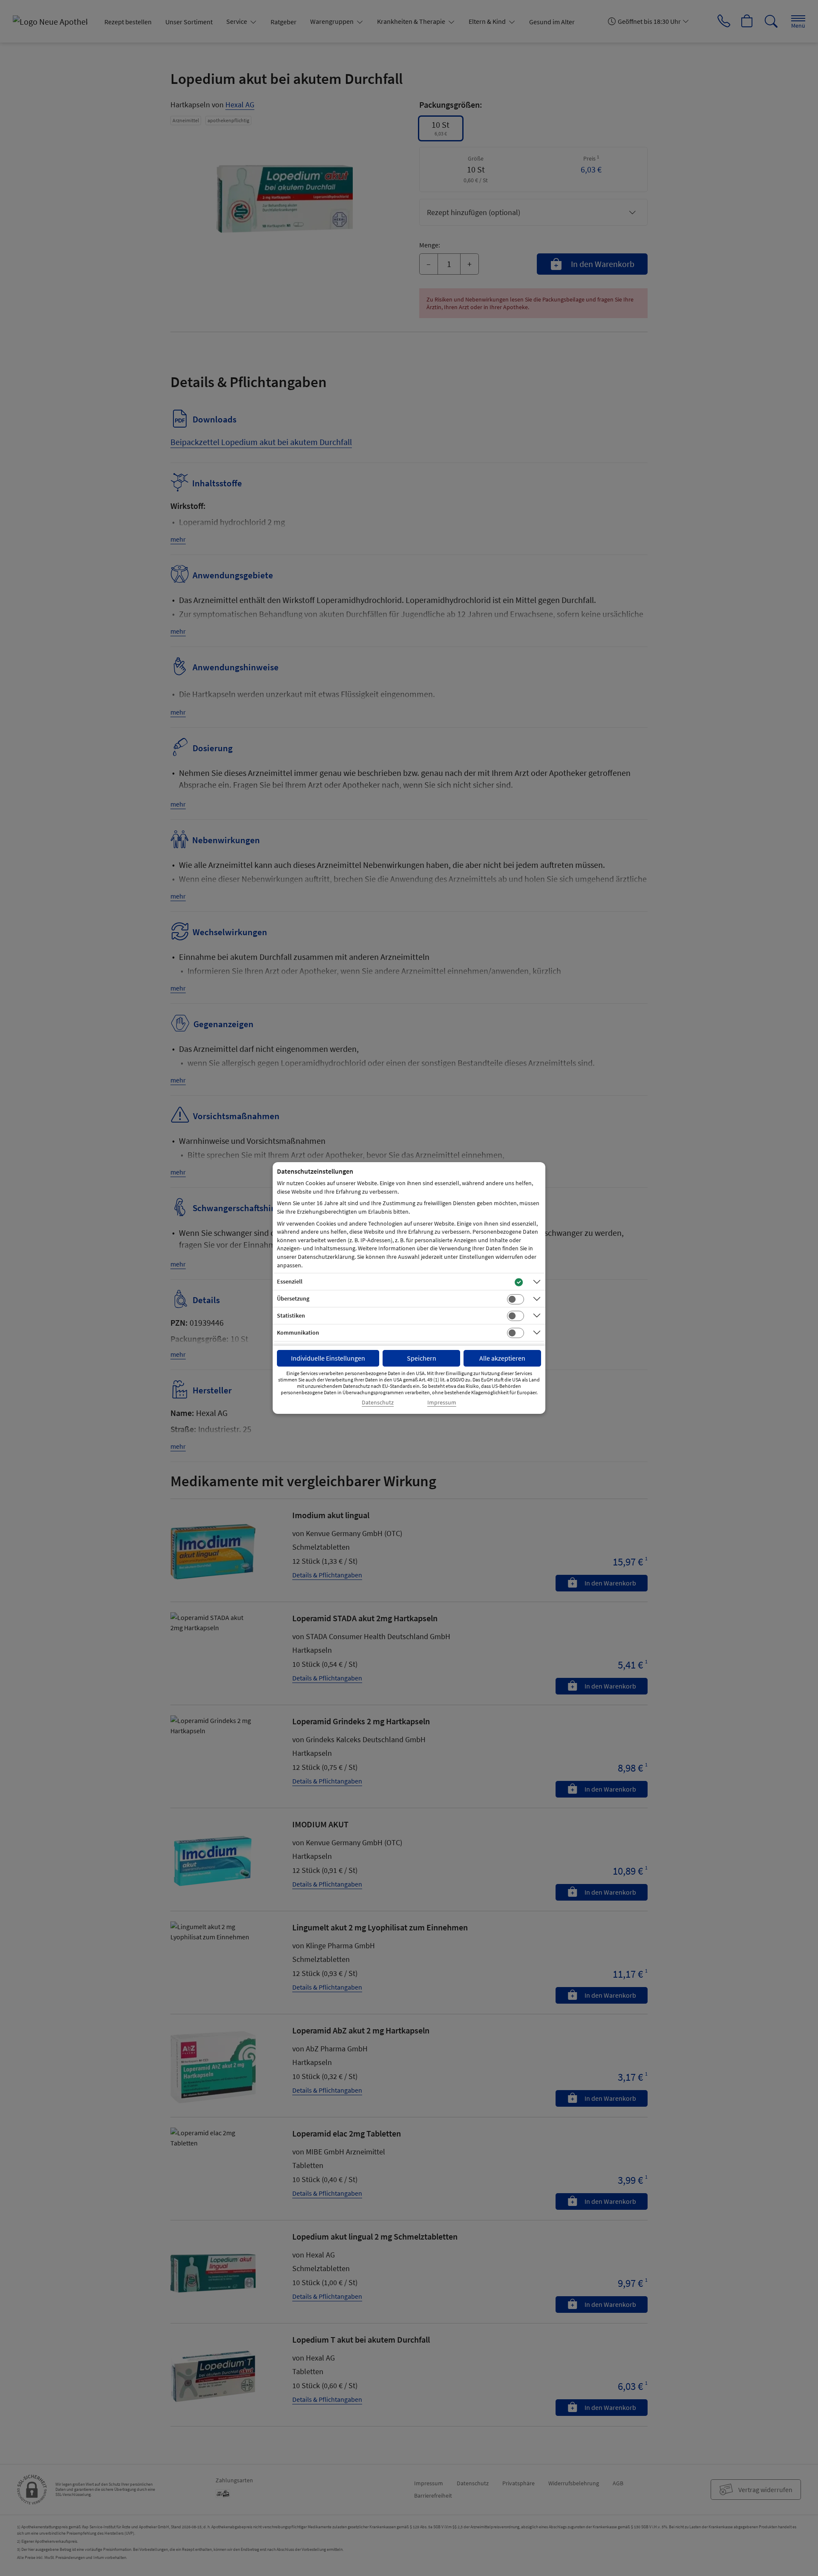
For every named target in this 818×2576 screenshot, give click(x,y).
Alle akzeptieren (502, 1358)
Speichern (422, 1358)
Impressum (442, 1403)
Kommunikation (298, 1333)
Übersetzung (293, 1298)
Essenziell (290, 1281)
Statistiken (291, 1315)
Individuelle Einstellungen (328, 1358)
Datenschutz (378, 1403)
